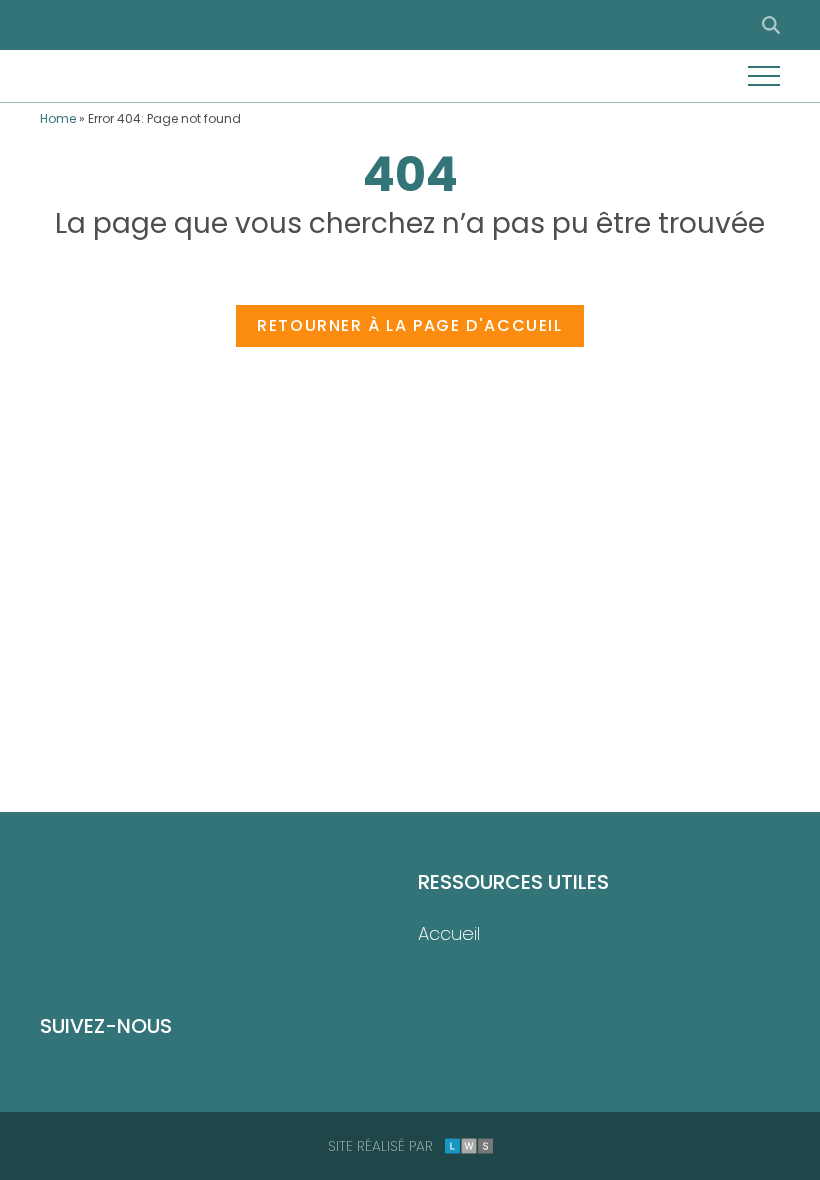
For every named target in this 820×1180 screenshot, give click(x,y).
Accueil (449, 933)
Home (58, 118)
